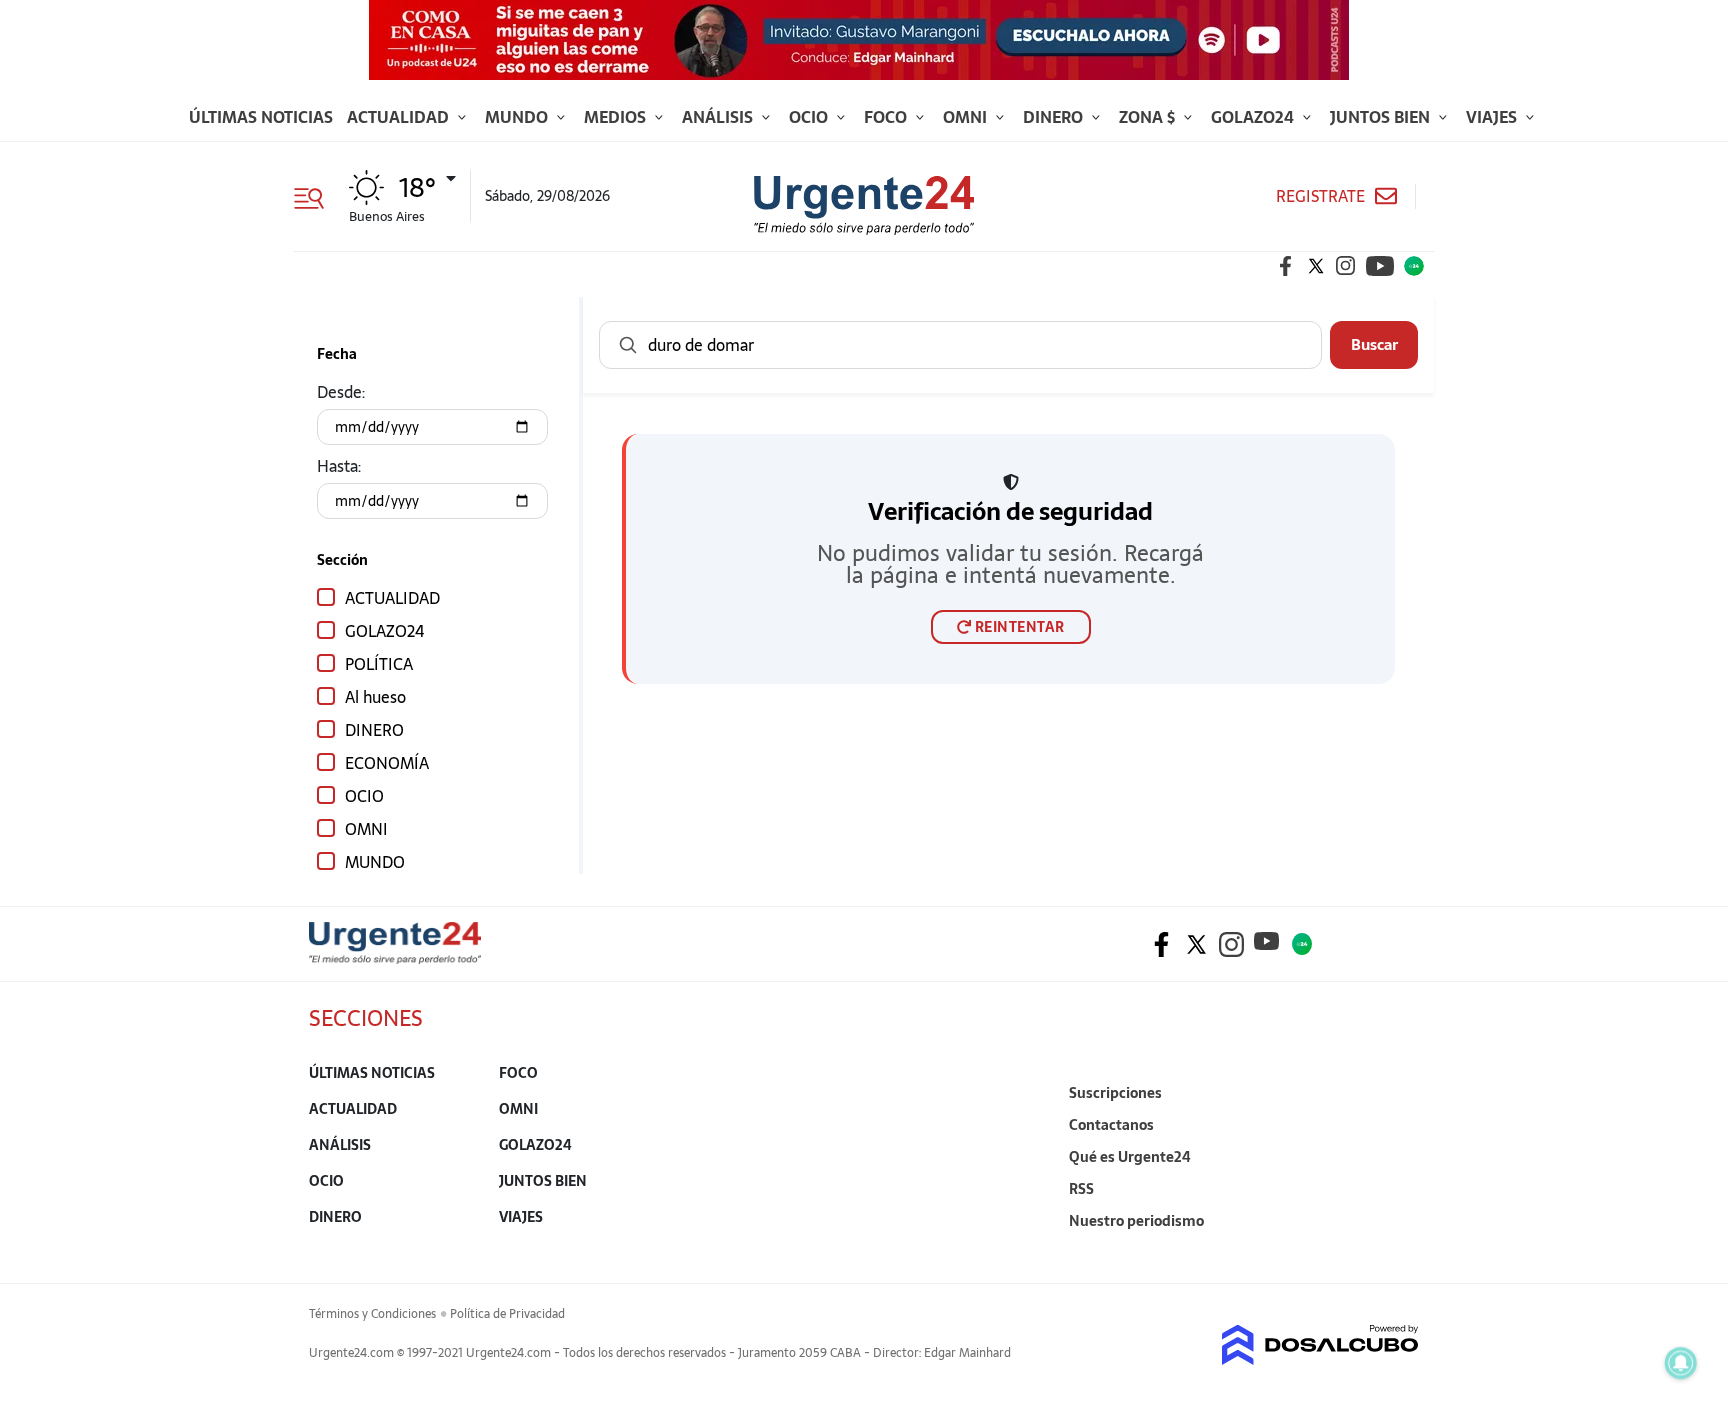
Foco (887, 117)
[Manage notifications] (1681, 1363)
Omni (967, 117)
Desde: (341, 392)
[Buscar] (628, 345)
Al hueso (375, 696)
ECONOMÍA (387, 762)
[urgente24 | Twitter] (1316, 266)
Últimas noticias (261, 117)
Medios (617, 117)
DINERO (374, 729)
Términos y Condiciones (372, 1314)
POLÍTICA (379, 663)
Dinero (1055, 117)
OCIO (364, 795)
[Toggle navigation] (316, 196)
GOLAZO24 (384, 630)
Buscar (1374, 343)
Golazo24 (1254, 117)
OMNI (366, 828)
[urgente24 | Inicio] (1396, 1251)
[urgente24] (395, 958)
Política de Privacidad (507, 1314)
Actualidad (400, 117)
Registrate (1320, 196)
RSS (1081, 1189)
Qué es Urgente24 (1130, 1157)
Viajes (1493, 117)
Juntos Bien (1382, 117)
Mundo (518, 117)
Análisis (719, 117)
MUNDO (375, 861)
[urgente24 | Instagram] (1346, 266)
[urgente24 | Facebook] (1286, 266)
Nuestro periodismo (1136, 1221)
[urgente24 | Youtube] (1380, 266)
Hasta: (339, 466)
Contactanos (1111, 1125)
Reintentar (1020, 627)
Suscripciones (1115, 1093)
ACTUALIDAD (392, 597)
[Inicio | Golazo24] (1414, 266)
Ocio (810, 117)
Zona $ (1149, 117)
